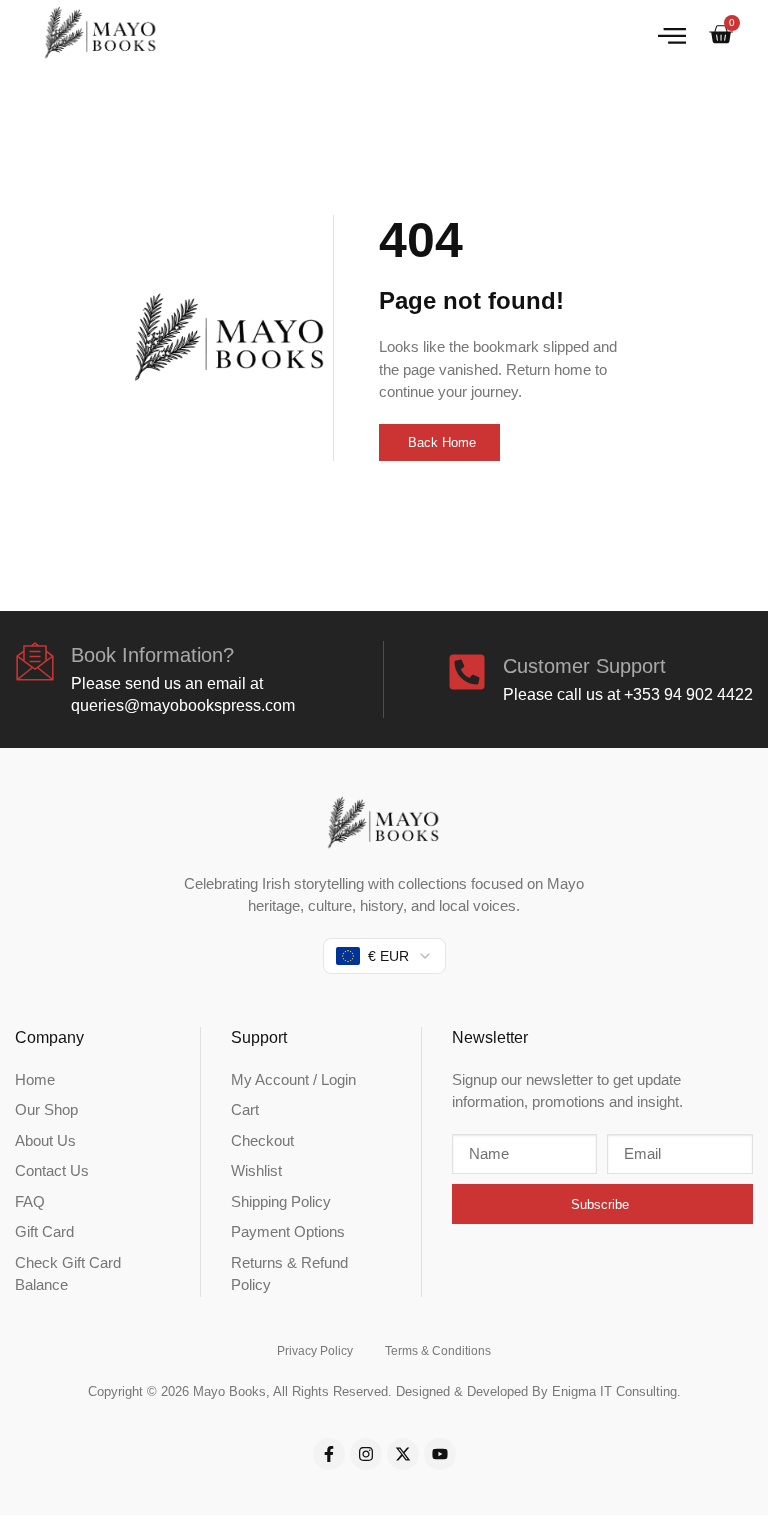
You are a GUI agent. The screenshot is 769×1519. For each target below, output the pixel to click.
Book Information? (152, 655)
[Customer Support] (467, 672)
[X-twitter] (403, 1454)
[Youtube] (440, 1454)
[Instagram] (366, 1454)
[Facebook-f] (329, 1454)
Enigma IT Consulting (614, 1391)
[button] (672, 35)
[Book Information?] (35, 661)
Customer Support (584, 666)
